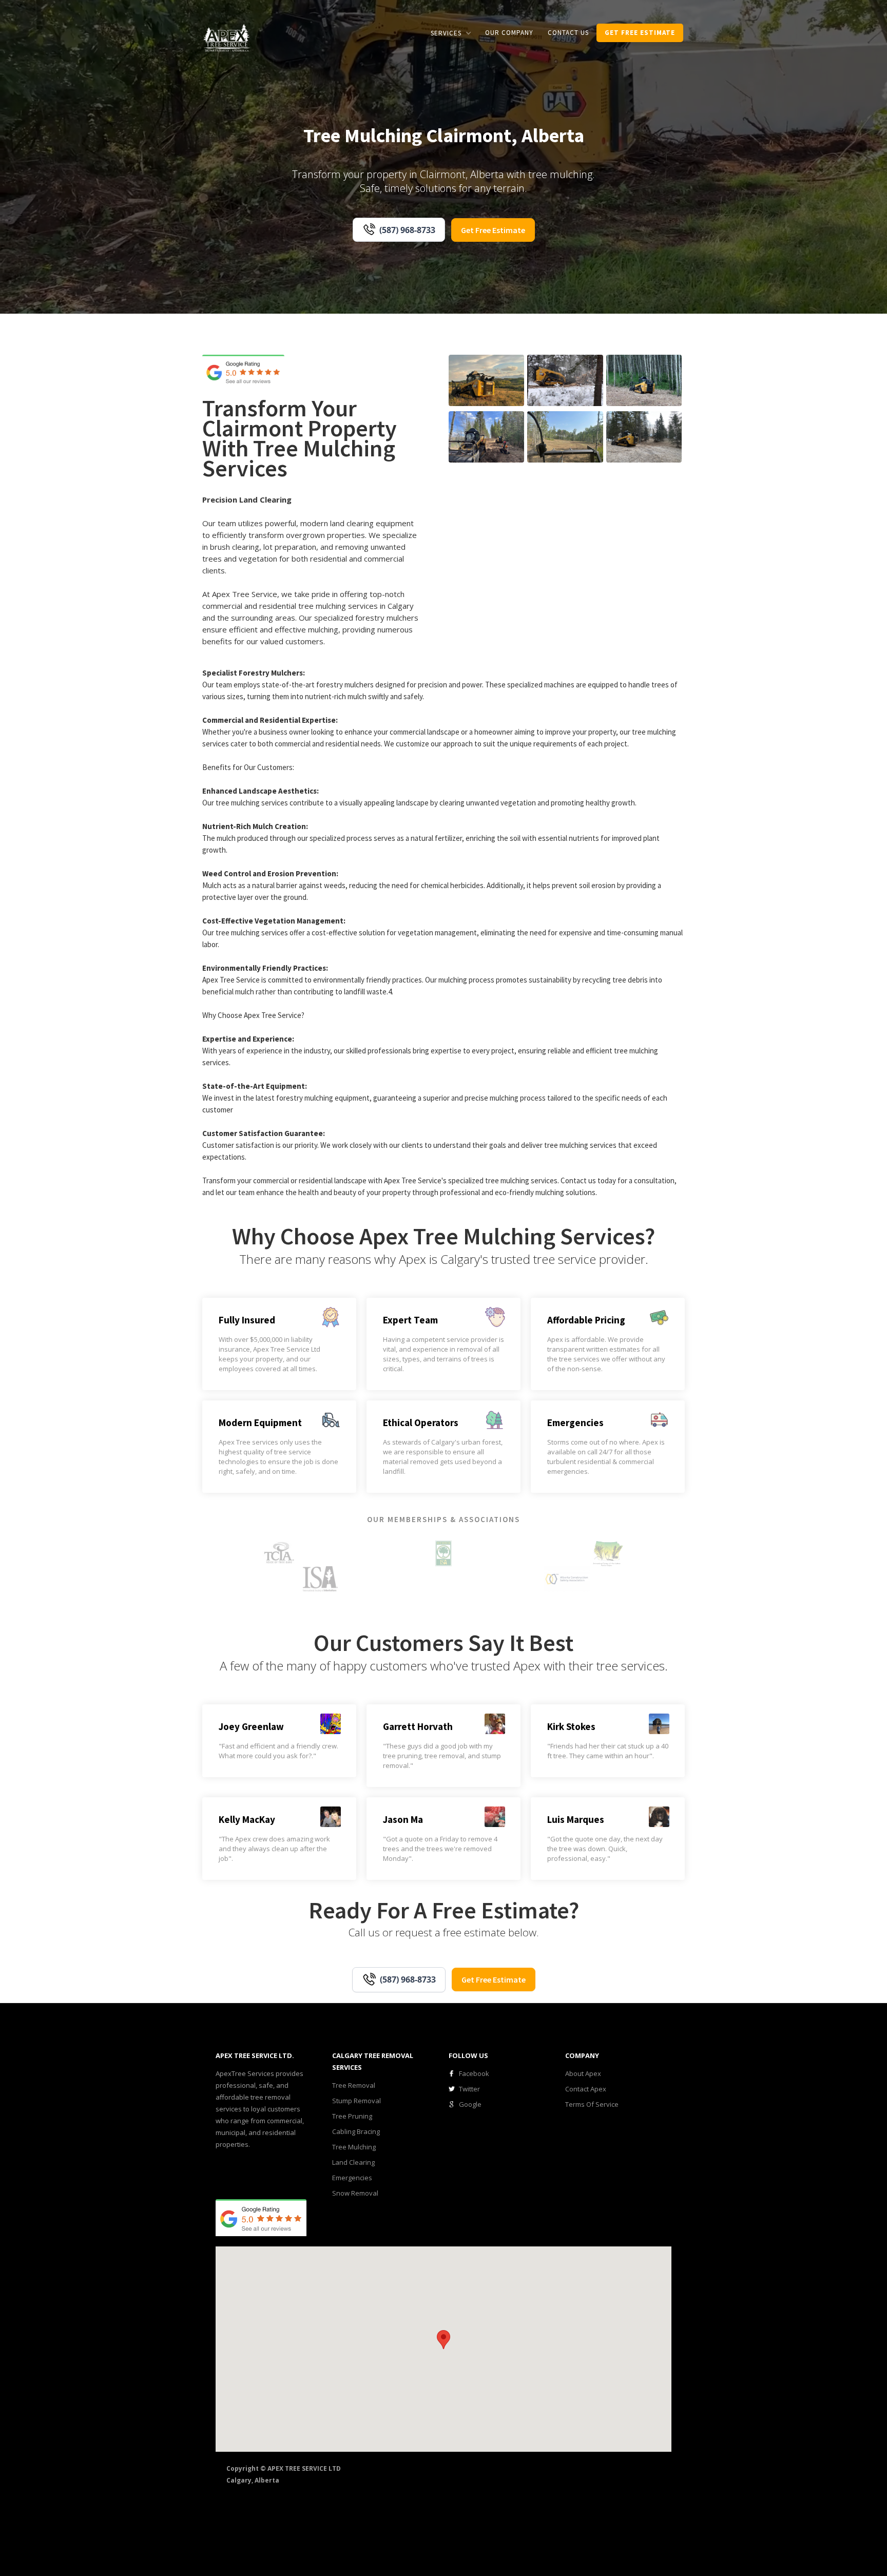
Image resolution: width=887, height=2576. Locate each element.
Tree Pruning (352, 2116)
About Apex (583, 2073)
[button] (451, 33)
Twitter (469, 2089)
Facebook (474, 2073)
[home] (227, 37)
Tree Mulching (354, 2147)
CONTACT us (568, 33)
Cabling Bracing (356, 2131)
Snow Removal (355, 2193)
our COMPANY (509, 33)
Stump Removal (356, 2101)
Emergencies (352, 2178)
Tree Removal (354, 2085)
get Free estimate (640, 33)
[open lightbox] (486, 380)
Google (470, 2104)
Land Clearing (353, 2162)
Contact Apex (586, 2089)
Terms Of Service (592, 2104)
